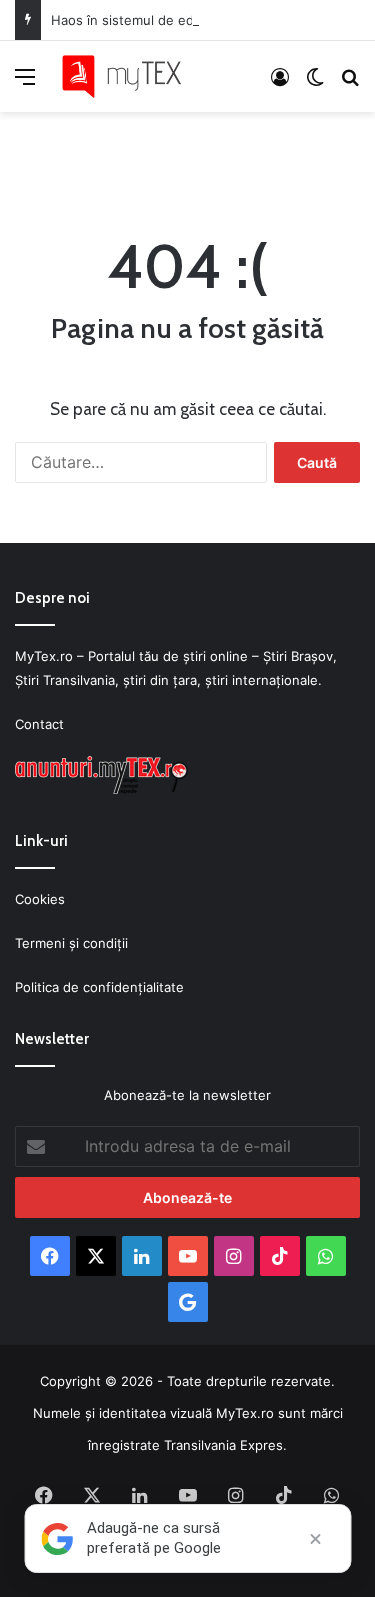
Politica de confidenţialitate (99, 987)
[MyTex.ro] (130, 76)
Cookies (40, 899)
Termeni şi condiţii (71, 943)
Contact (39, 724)
